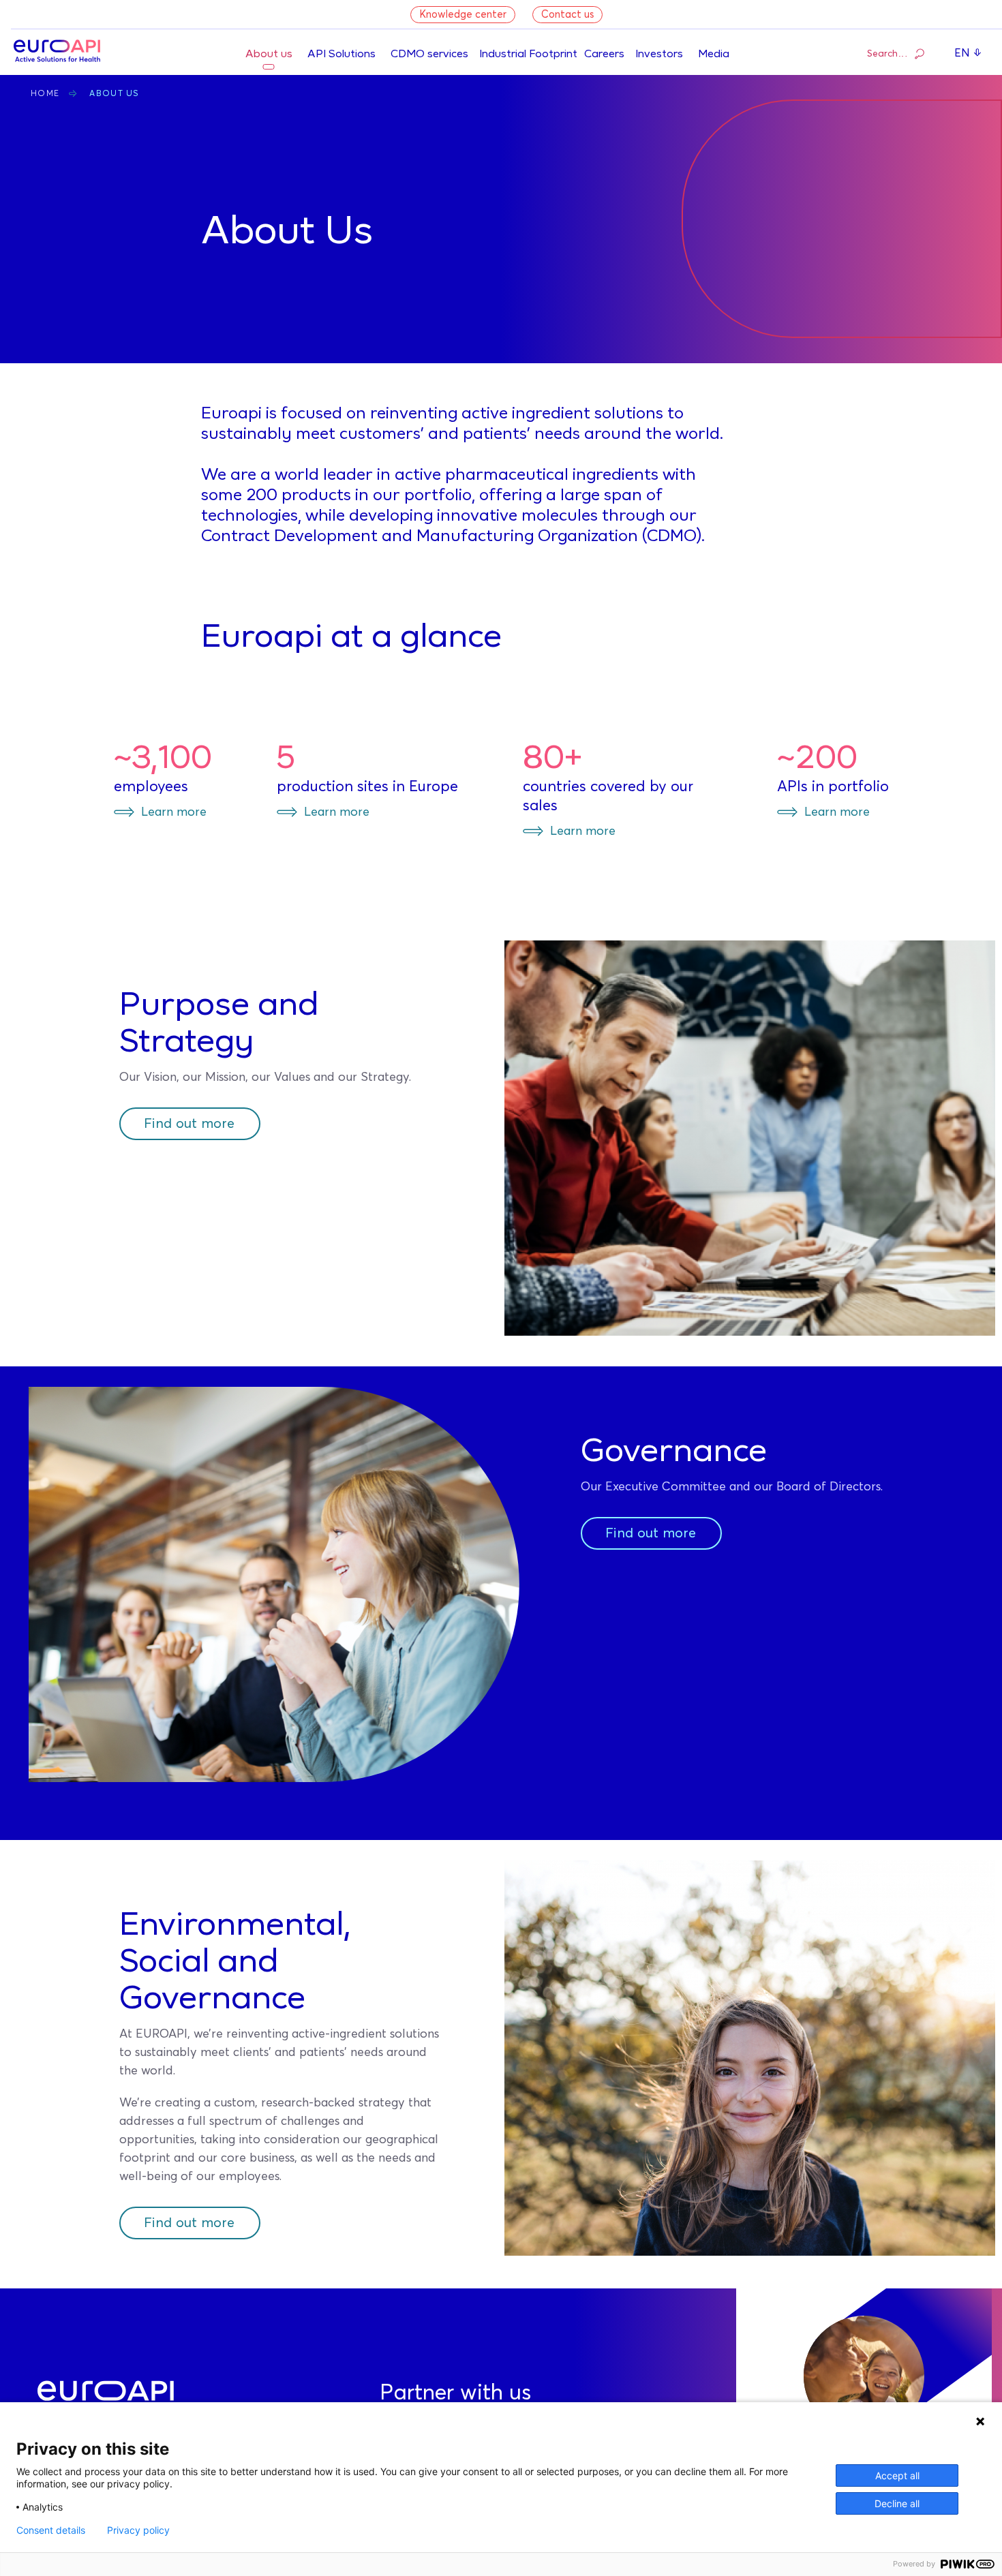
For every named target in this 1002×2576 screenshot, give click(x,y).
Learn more (174, 812)
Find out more (189, 1124)
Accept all (897, 2475)
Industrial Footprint (528, 55)
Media (714, 55)
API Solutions (341, 55)
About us (269, 55)
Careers (604, 55)
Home (45, 94)
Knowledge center (463, 15)
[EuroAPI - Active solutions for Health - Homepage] (57, 52)
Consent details (51, 2530)
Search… (887, 54)
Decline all (897, 2503)
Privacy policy (138, 2530)
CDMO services (429, 55)
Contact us (567, 15)
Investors (659, 55)
